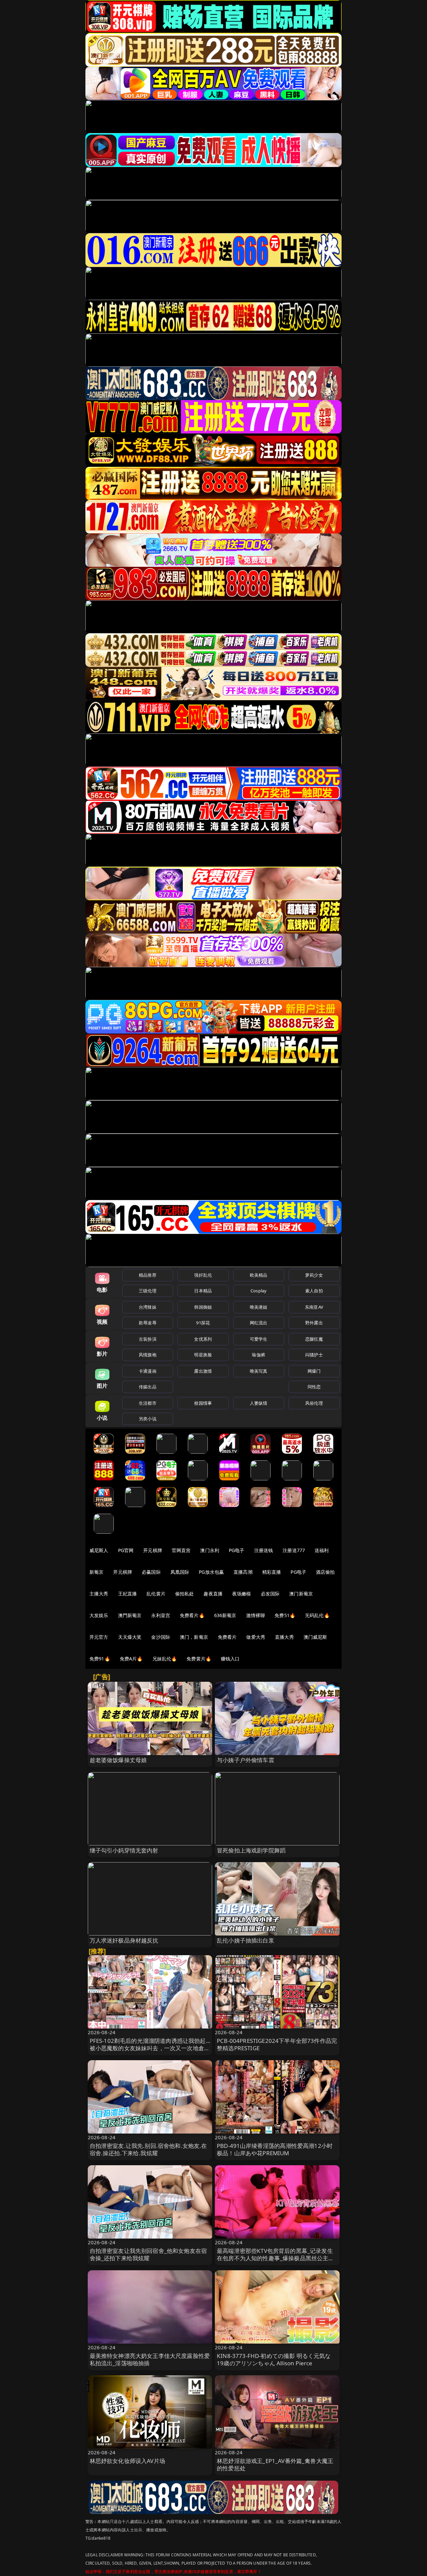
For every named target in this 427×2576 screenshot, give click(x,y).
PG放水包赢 (211, 1572)
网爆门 (314, 1371)
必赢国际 (151, 1572)
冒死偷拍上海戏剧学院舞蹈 (251, 1850)
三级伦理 (148, 1291)
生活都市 (148, 1403)
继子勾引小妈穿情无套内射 (124, 1850)
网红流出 (259, 1323)
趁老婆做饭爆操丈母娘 (118, 1760)
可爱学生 (259, 1339)
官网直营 (181, 1550)
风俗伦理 (314, 1403)
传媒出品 (148, 1387)
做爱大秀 (256, 1637)
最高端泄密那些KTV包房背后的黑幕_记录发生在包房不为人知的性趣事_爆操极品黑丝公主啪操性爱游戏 (276, 2258)
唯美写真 (259, 1371)
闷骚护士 (314, 1355)
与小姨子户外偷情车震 (246, 1760)
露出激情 (203, 1371)
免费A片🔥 (131, 1659)
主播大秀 (99, 1594)
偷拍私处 (185, 1594)
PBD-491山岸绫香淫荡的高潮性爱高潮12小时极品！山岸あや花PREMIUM (275, 2149)
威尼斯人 (99, 1550)
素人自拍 (314, 1291)
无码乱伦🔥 (317, 1615)
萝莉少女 (314, 1275)
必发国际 (270, 1594)
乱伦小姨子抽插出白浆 (246, 1940)
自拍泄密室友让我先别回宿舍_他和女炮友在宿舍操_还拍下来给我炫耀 (148, 2254)
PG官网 (126, 1550)
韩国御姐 (203, 1307)
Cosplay (259, 1291)
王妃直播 (128, 1594)
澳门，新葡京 (194, 1637)
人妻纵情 (259, 1403)
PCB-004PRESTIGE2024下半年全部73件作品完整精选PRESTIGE (277, 2044)
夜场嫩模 (242, 1594)
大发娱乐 (99, 1615)
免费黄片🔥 (199, 1659)
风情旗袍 (148, 1355)
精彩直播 (272, 1572)
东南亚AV (314, 1307)
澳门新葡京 (301, 1594)
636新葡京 (225, 1615)
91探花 (203, 1323)
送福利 (322, 1550)
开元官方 (99, 1637)
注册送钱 (264, 1550)
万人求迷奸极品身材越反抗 (124, 1940)
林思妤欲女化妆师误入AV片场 (127, 2461)
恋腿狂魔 (314, 1339)
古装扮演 (148, 1339)
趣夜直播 (213, 1594)
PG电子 (237, 1550)
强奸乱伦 (203, 1275)
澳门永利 (210, 1550)
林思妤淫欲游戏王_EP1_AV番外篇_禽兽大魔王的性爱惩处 (275, 2464)
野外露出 (314, 1323)
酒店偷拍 (325, 1572)
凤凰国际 (180, 1572)
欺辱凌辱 (148, 1323)
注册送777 (294, 1550)
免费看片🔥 (192, 1615)
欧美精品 (259, 1275)
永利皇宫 (161, 1615)
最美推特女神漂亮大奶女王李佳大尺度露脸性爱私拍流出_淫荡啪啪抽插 (150, 2359)
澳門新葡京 (130, 1615)
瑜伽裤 (258, 1355)
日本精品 (203, 1291)
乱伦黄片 (156, 1594)
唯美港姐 (259, 1307)
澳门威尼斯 (315, 1637)
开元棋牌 (153, 1550)
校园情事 (203, 1403)
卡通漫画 (148, 1371)
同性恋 (314, 1387)
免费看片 (227, 1637)
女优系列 (203, 1339)
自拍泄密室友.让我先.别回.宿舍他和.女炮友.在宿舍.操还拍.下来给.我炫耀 (148, 2149)
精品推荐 (148, 1275)
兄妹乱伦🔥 (165, 1659)
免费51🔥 (285, 1615)
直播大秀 (284, 1637)
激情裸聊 (256, 1615)
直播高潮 (243, 1572)
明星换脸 (203, 1355)
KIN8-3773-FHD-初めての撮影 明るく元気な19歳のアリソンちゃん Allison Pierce (274, 2359)
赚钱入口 (230, 1659)
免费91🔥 (100, 1659)
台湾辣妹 (148, 1307)
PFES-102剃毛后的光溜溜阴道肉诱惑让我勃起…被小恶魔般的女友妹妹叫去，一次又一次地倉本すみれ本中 (150, 2048)
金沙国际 (161, 1637)
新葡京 (96, 1572)
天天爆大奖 (130, 1637)
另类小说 (148, 1419)
